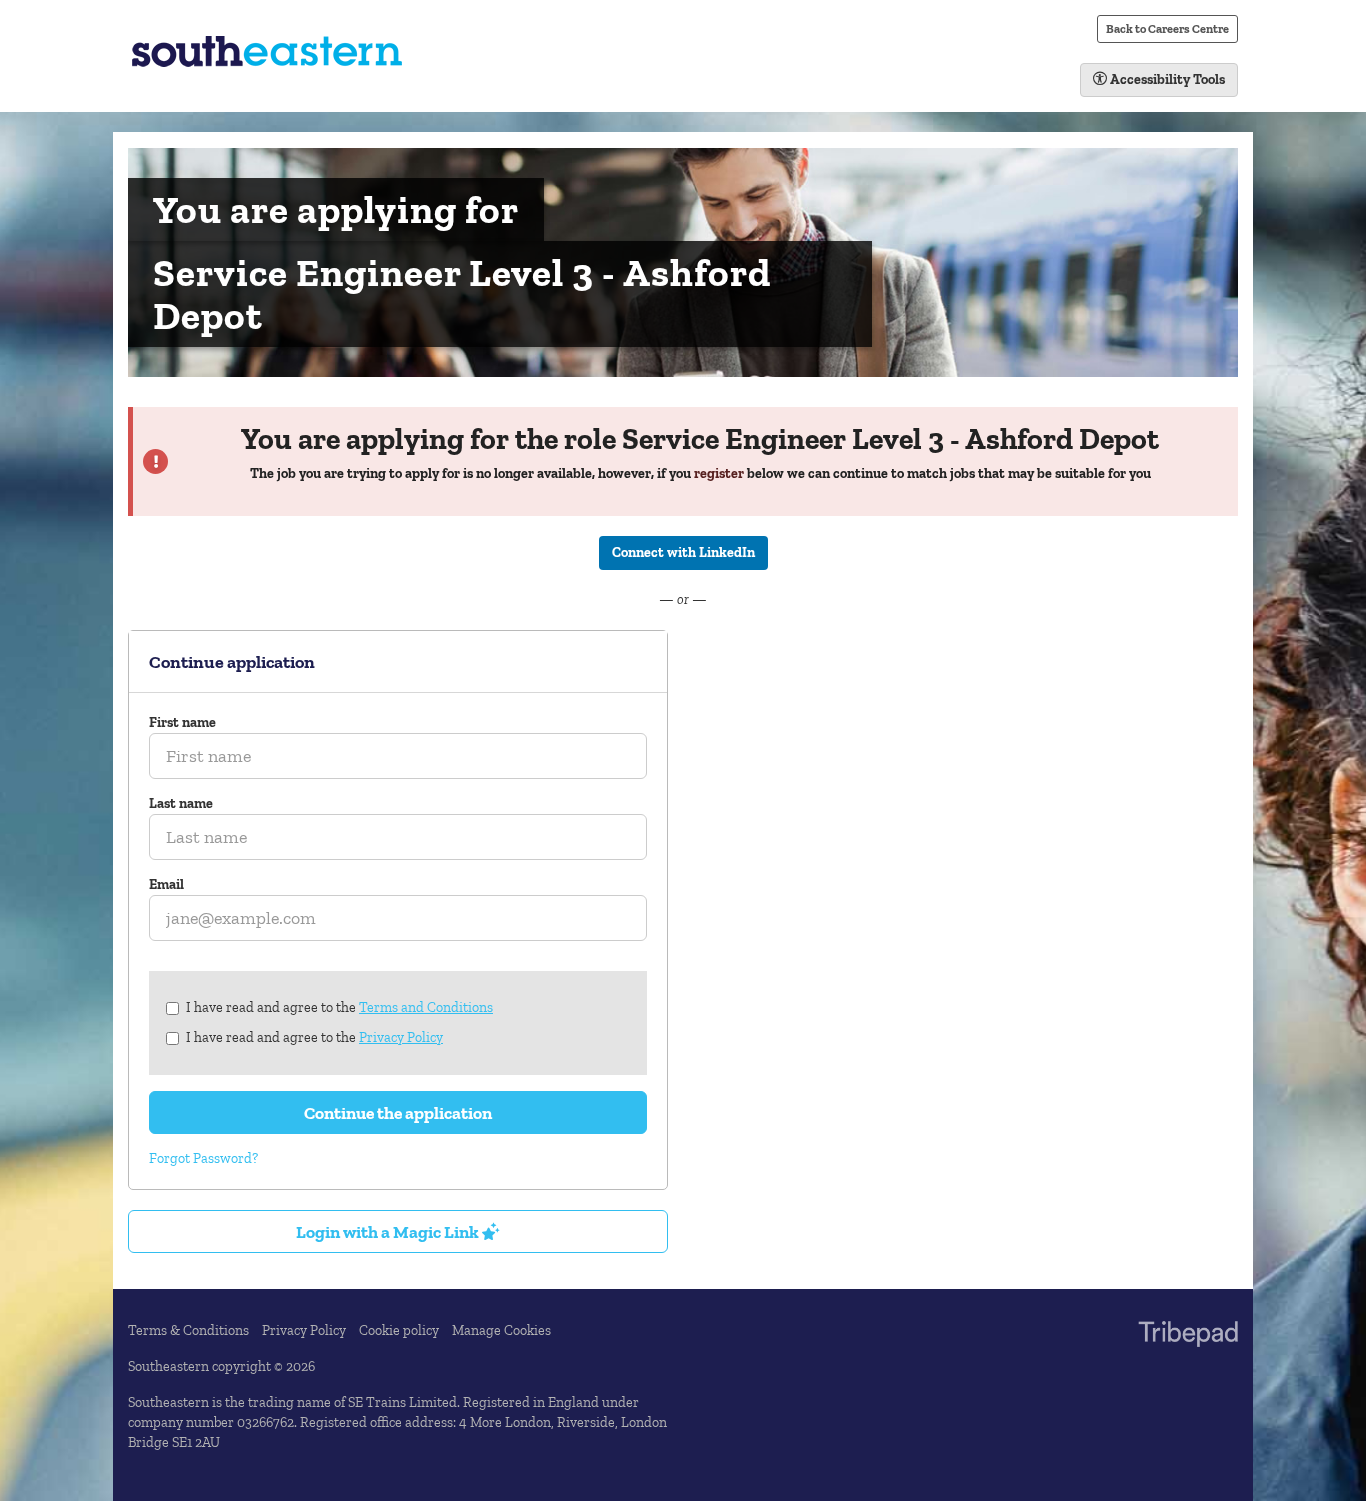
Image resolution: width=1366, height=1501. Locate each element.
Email (166, 884)
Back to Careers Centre (1167, 28)
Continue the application (398, 1112)
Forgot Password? (203, 1158)
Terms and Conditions (426, 1007)
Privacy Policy (401, 1037)
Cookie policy (399, 1330)
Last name (181, 803)
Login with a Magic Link (389, 1231)
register (719, 473)
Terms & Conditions (188, 1330)
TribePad (1188, 1336)
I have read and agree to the (339, 1007)
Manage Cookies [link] (501, 1330)
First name (182, 722)
